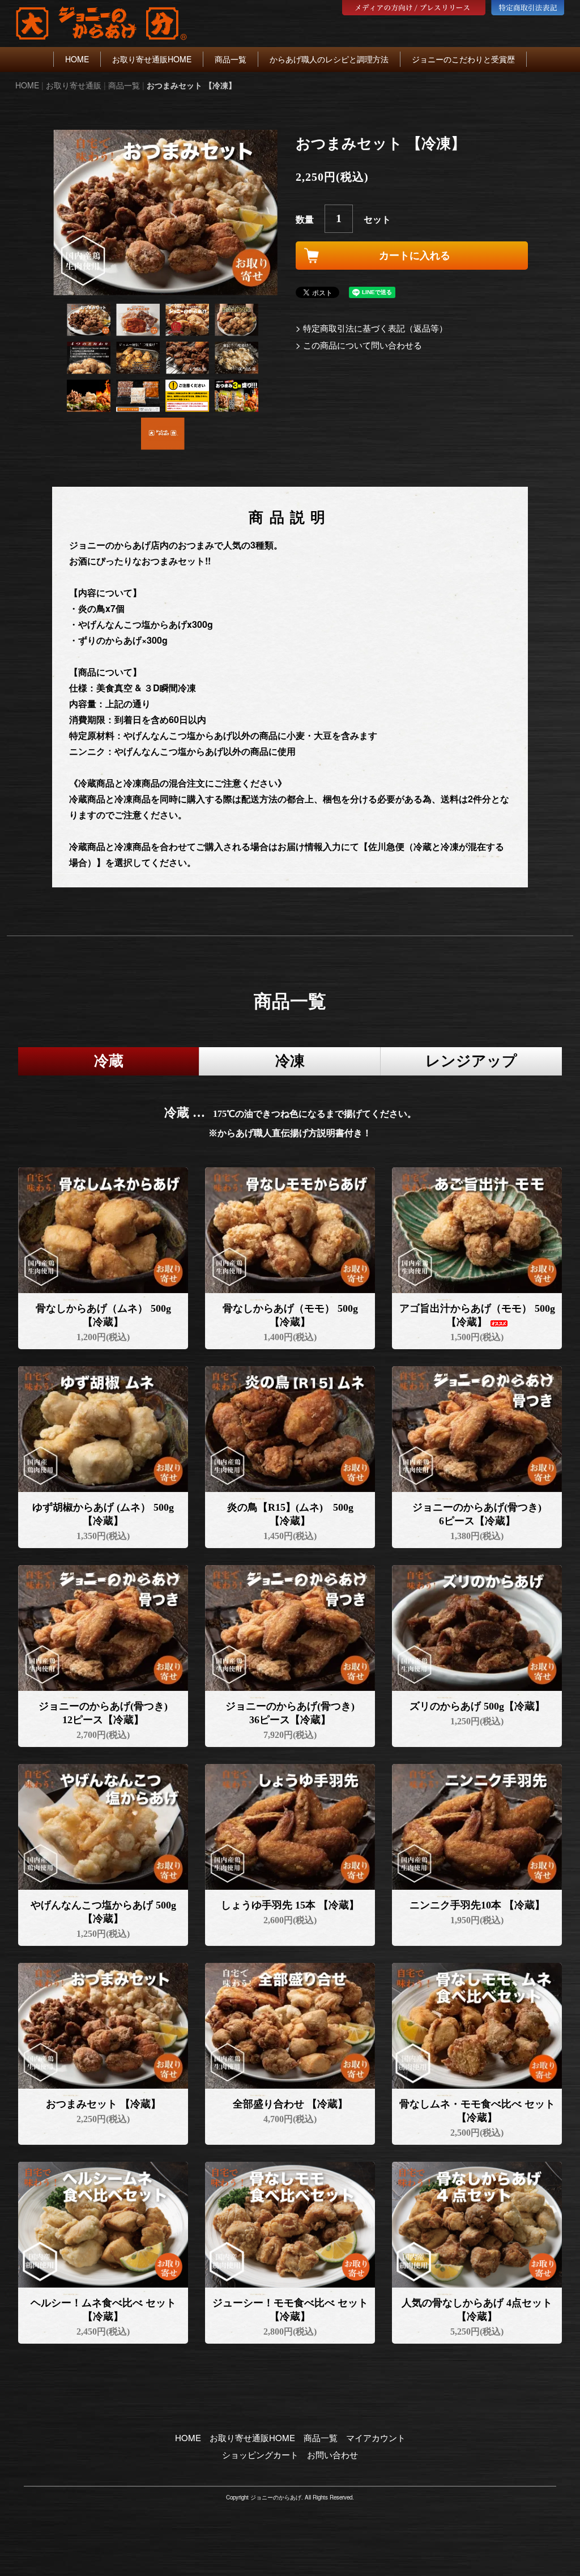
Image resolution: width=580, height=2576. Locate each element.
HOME (77, 59)
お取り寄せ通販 (74, 85)
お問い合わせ (332, 2454)
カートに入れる (415, 256)
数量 (305, 219)
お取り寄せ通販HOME (152, 59)
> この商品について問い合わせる (359, 345)
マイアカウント (376, 2437)
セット (377, 219)
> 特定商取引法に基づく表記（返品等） (372, 328)
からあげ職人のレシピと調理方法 (329, 59)
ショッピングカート (260, 2454)
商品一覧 (231, 59)
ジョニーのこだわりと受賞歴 (463, 59)
